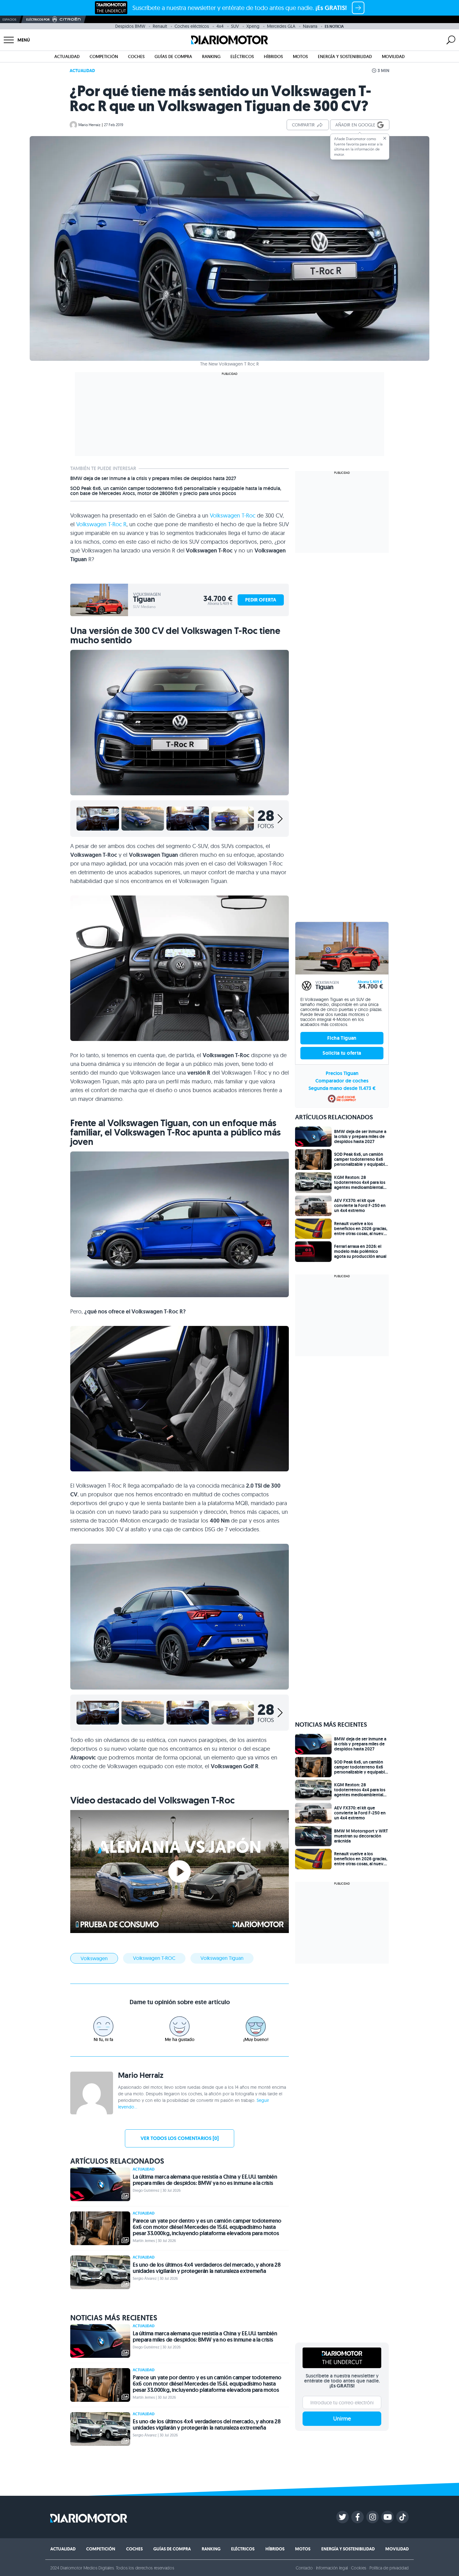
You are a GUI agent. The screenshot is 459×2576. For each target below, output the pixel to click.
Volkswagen (94, 1958)
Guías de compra (173, 56)
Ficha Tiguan (342, 1038)
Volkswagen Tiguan (222, 1958)
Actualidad (67, 56)
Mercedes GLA (281, 26)
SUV (235, 26)
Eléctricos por (38, 20)
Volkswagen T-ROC (154, 1958)
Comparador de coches (342, 1081)
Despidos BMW (130, 26)
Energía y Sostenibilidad (345, 56)
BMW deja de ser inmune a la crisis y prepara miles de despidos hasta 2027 (153, 478)
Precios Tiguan (342, 1073)
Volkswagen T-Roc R (101, 524)
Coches (136, 56)
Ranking (211, 56)
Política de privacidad (389, 2568)
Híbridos (273, 56)
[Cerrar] (385, 138)
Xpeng (253, 26)
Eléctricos (242, 56)
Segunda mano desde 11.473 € (342, 1088)
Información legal (332, 2568)
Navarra (310, 26)
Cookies (359, 2568)
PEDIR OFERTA (261, 600)
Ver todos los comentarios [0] (180, 2138)
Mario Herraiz (89, 125)
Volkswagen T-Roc (233, 515)
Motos (300, 56)
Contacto (304, 2568)
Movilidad (393, 56)
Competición (104, 56)
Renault (160, 26)
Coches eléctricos (192, 26)
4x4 (220, 26)
